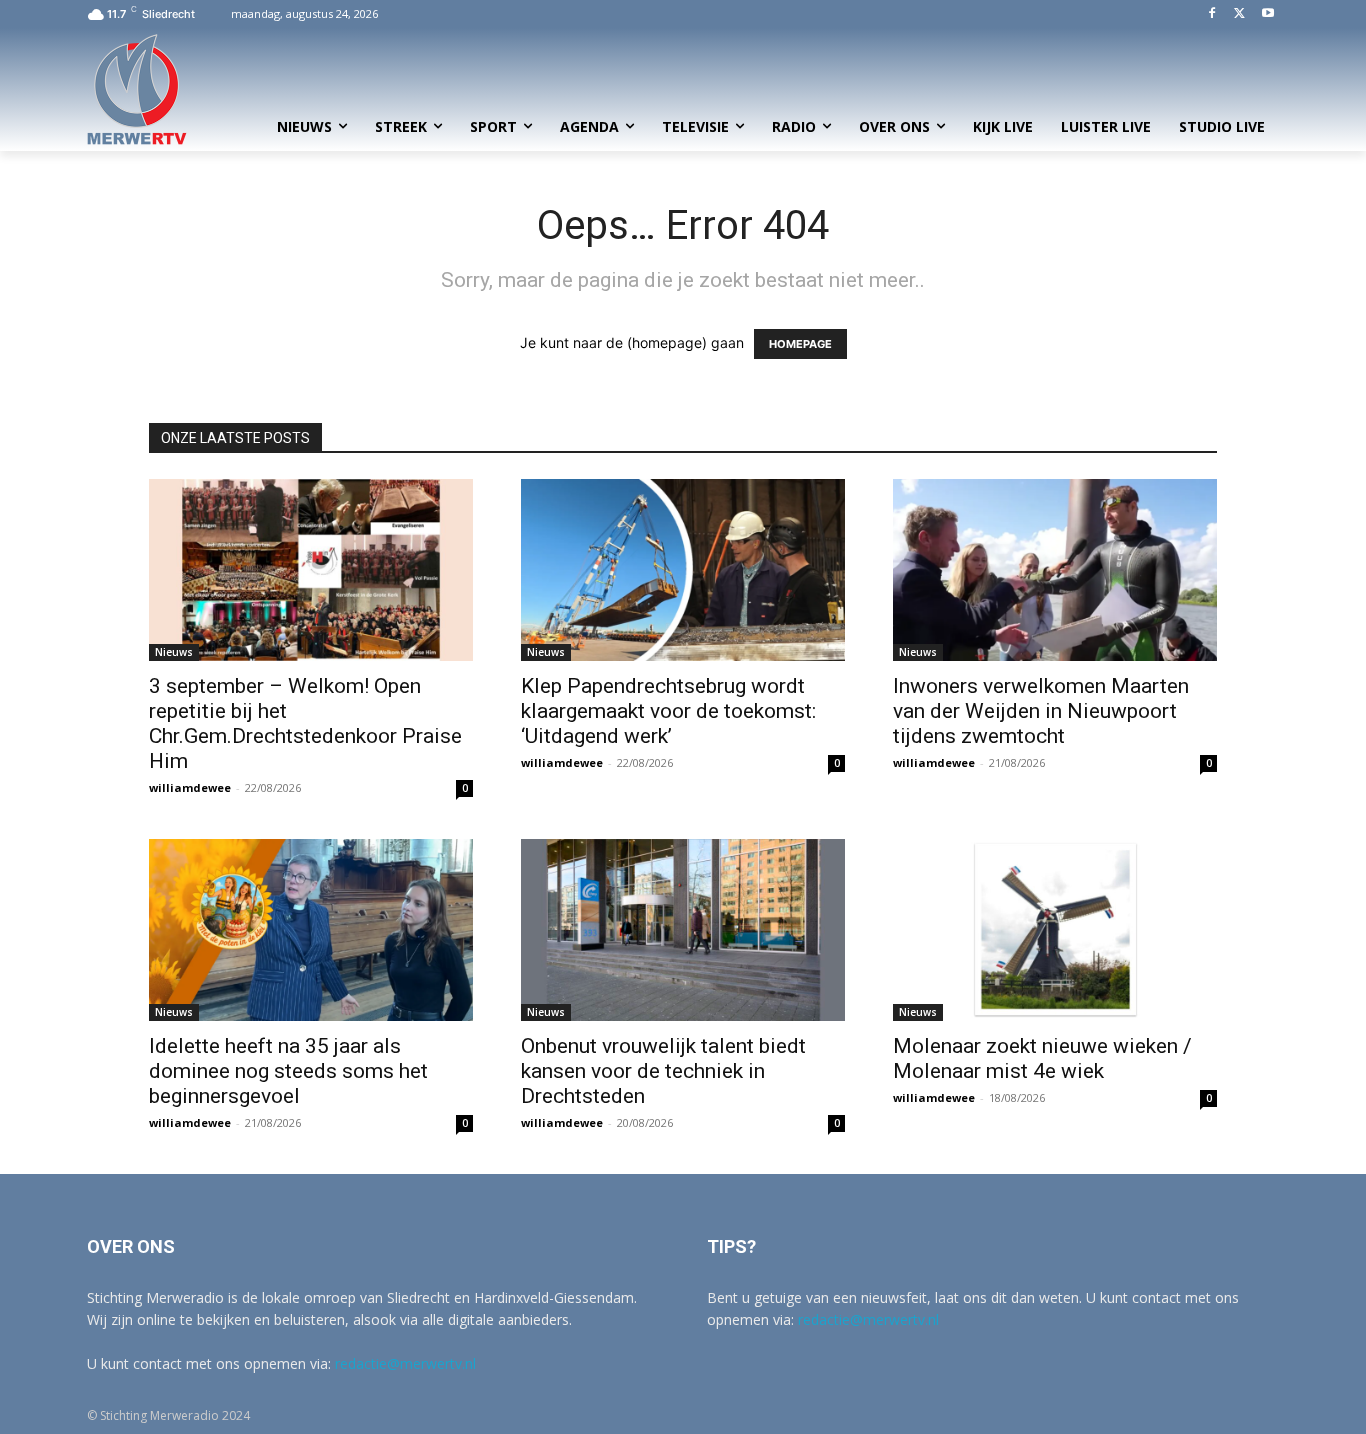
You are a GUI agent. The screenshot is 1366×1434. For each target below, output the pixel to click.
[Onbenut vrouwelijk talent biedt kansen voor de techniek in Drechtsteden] (683, 930)
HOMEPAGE (800, 344)
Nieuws (174, 652)
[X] (1239, 14)
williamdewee (190, 787)
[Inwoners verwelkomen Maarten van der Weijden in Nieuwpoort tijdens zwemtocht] (1055, 570)
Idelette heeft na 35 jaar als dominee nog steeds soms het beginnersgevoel (288, 1071)
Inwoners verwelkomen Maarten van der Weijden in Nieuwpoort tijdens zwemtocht (1041, 711)
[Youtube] (1267, 14)
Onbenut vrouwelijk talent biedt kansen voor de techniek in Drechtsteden (663, 1071)
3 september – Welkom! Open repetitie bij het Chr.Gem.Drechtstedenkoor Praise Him (305, 723)
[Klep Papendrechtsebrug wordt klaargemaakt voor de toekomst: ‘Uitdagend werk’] (683, 570)
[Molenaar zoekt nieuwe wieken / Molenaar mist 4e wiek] (1055, 930)
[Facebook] (1212, 14)
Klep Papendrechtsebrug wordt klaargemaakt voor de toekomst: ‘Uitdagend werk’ (668, 711)
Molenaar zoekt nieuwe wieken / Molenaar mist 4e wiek (1042, 1058)
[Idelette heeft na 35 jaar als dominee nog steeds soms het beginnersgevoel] (311, 930)
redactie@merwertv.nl (405, 1363)
